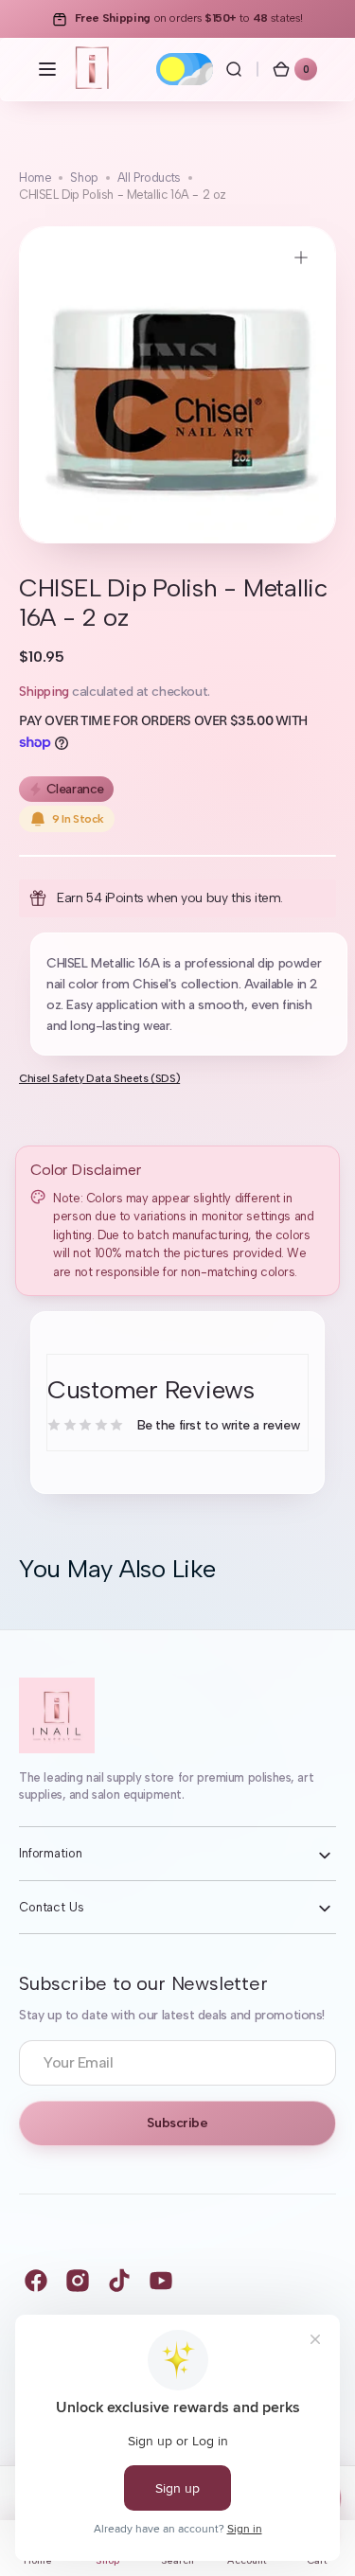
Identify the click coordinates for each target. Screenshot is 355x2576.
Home (35, 178)
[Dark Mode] (185, 69)
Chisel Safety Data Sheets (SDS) (99, 1078)
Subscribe (177, 2123)
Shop (84, 178)
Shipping (44, 692)
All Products (149, 178)
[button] (47, 69)
